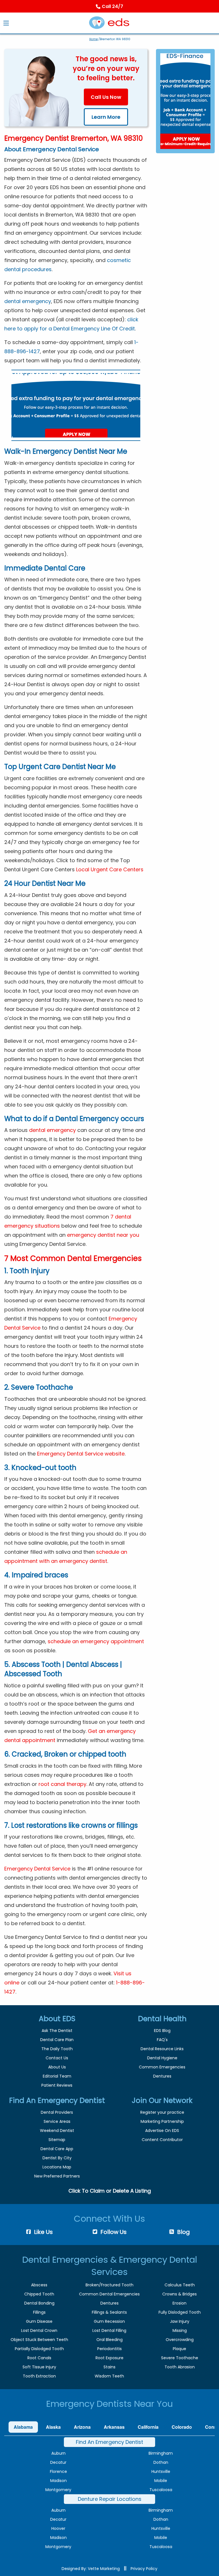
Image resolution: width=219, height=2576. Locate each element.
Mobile (161, 2481)
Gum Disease (39, 2321)
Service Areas (57, 2121)
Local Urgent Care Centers (110, 869)
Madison (58, 2481)
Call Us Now (106, 97)
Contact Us (57, 2058)
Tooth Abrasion (180, 2367)
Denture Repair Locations (110, 2499)
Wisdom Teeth (109, 2376)
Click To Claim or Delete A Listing (110, 2191)
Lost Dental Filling (109, 2330)
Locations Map (57, 2167)
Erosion (180, 2303)
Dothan (161, 2462)
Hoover (58, 2528)
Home (94, 39)
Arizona (82, 2427)
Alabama (23, 2427)
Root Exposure (109, 2358)
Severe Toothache (180, 2358)
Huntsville (161, 2471)
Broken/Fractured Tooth (109, 2285)
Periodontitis (109, 2349)
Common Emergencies (162, 2067)
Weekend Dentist (57, 2131)
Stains (109, 2367)
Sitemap (57, 2140)
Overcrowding (180, 2340)
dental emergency (28, 301)
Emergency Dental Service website (81, 1454)
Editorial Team (57, 2076)
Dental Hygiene (162, 2058)
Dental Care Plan (57, 2040)
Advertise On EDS (162, 2131)
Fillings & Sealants (109, 2312)
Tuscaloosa (161, 2490)
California (148, 2427)
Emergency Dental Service (38, 1869)
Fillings (39, 2312)
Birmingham (161, 2453)
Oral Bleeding (109, 2340)
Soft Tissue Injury (39, 2367)
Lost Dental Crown (39, 2330)
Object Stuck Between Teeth (39, 2340)
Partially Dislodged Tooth (39, 2349)
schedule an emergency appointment (96, 1641)
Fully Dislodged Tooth (180, 2312)
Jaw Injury (180, 2321)
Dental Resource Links (162, 2049)
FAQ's (162, 2040)
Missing (180, 2330)
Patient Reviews (57, 2085)
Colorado (182, 2427)
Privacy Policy (144, 2569)
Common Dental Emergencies (109, 2294)
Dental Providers (57, 2112)
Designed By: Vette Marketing (91, 2569)
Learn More (106, 117)
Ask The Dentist (57, 2031)
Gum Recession (109, 2321)
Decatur (58, 2462)
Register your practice (162, 2112)
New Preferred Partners (57, 2176)
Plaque (180, 2349)
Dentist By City (57, 2158)
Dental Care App (57, 2149)
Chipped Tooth (39, 2294)
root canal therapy (62, 1784)
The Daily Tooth (57, 2049)
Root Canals (39, 2358)
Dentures (162, 2076)
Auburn (58, 2453)
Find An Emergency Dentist (109, 2442)
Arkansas (114, 2427)
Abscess (39, 2285)
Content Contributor (162, 2140)
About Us (57, 2067)
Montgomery (58, 2490)
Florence (58, 2471)
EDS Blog (162, 2031)
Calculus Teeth (180, 2285)
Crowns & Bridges (180, 2294)
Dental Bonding (39, 2303)
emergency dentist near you (103, 1235)
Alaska (53, 2427)
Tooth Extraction (39, 2376)
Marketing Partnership (162, 2121)
